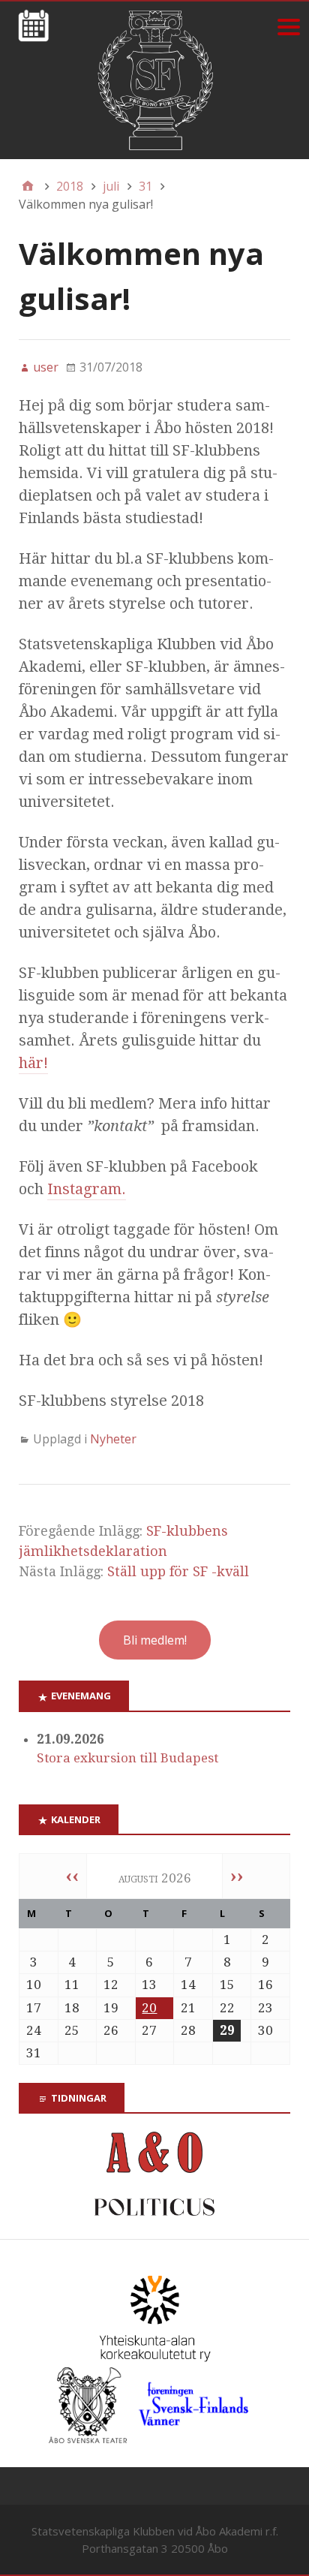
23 (265, 2008)
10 (34, 1985)
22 (227, 2008)
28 (188, 2030)
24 (34, 2030)
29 (227, 2030)
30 (265, 2030)
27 (149, 2030)
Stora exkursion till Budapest (127, 1758)
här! (33, 1063)
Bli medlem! (155, 1640)
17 (34, 2008)
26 (111, 2030)
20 (149, 2008)
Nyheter (113, 1439)
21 (188, 2008)
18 (72, 2008)
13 (149, 1985)
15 (227, 1985)
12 (111, 1985)
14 (188, 1985)
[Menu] (288, 27)
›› (237, 1876)
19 (111, 2008)
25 (72, 2030)
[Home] (28, 186)
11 (72, 1985)
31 (34, 2053)
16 (265, 1985)
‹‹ (72, 1876)
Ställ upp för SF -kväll (178, 1571)
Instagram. (87, 1189)
